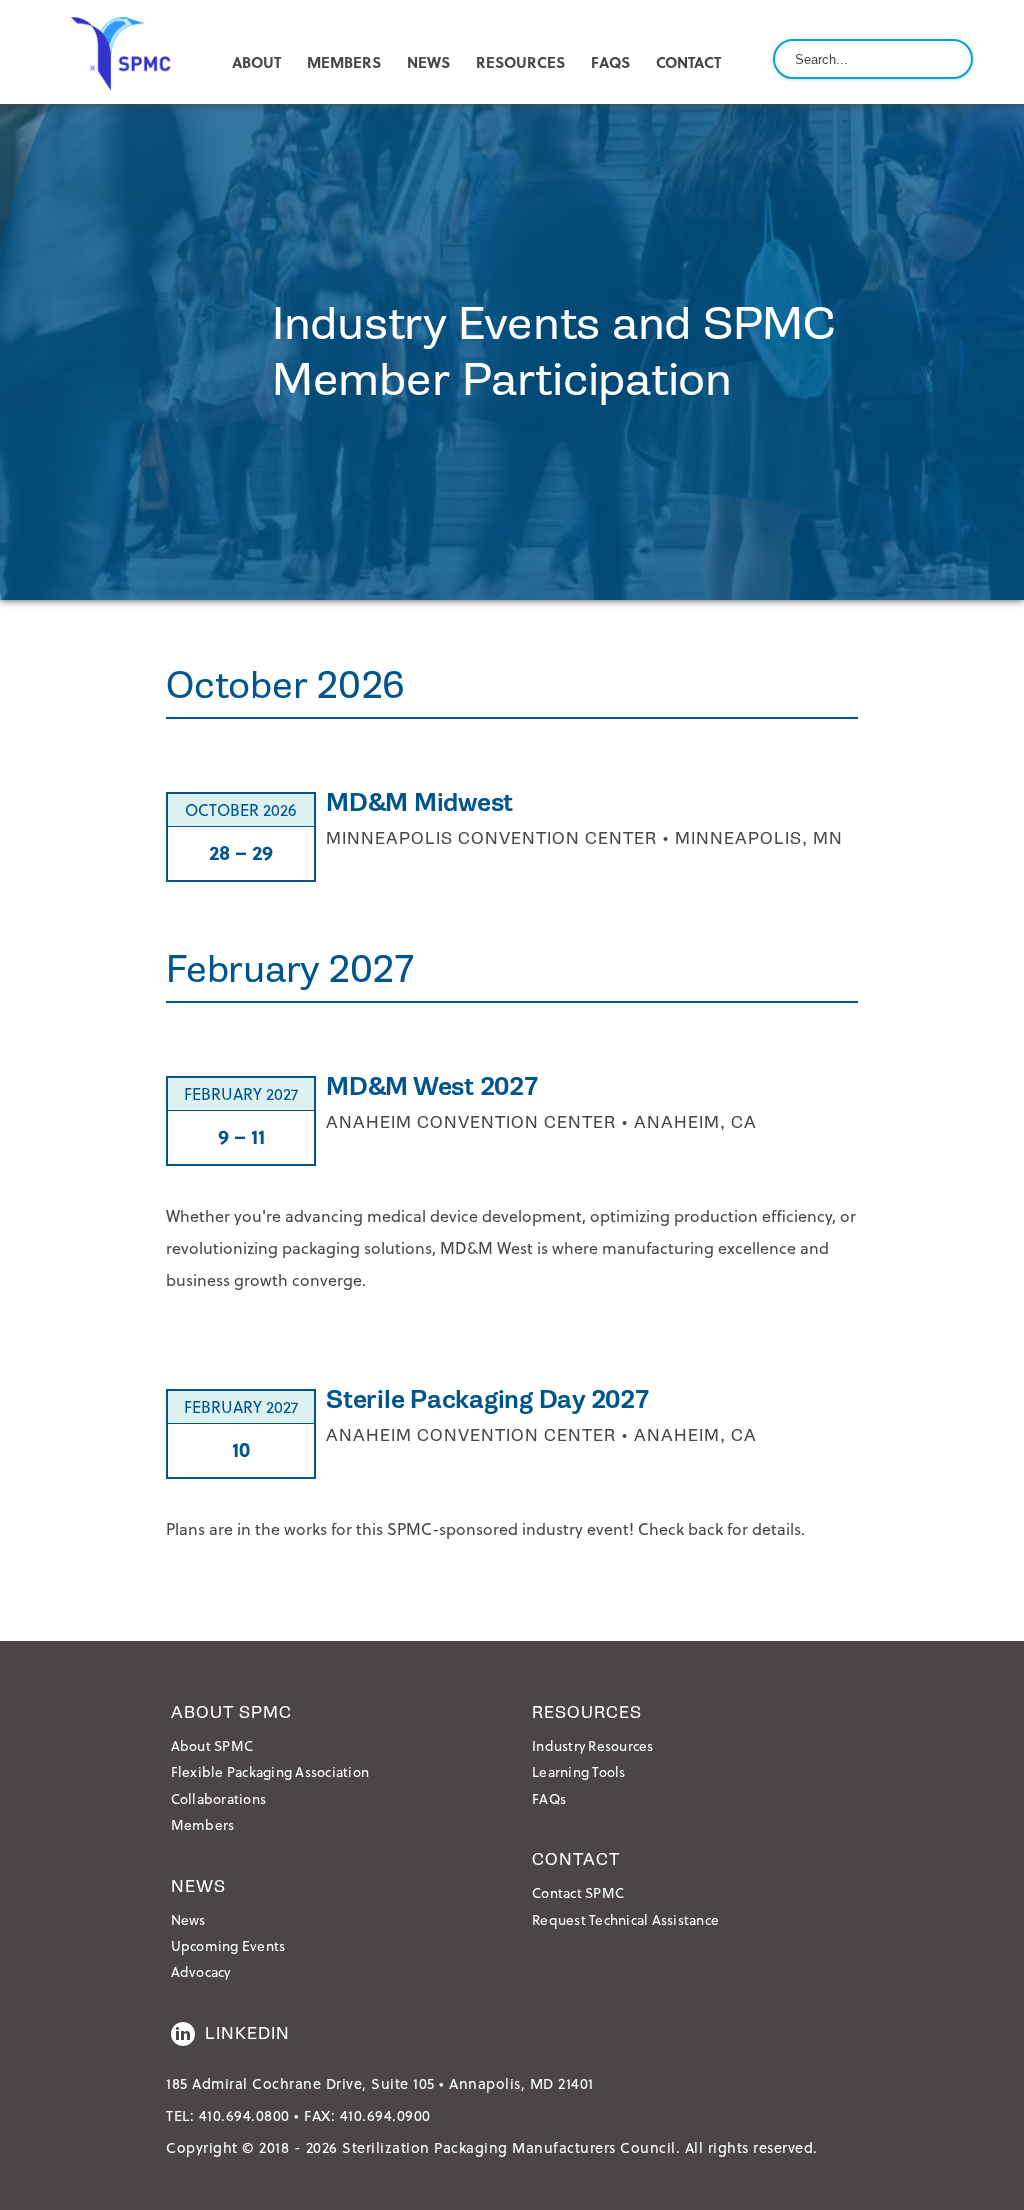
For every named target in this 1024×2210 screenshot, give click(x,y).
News (188, 1919)
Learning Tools (579, 1771)
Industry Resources (593, 1745)
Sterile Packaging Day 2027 (487, 1399)
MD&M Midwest (419, 802)
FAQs (610, 62)
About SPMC (212, 1745)
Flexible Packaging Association (270, 1771)
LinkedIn (247, 2033)
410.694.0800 (244, 2115)
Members (203, 1824)
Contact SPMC (578, 1892)
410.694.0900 (385, 2115)
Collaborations (219, 1798)
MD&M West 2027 (432, 1086)
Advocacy (201, 1971)
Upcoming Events (228, 1945)
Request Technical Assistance (625, 1919)
